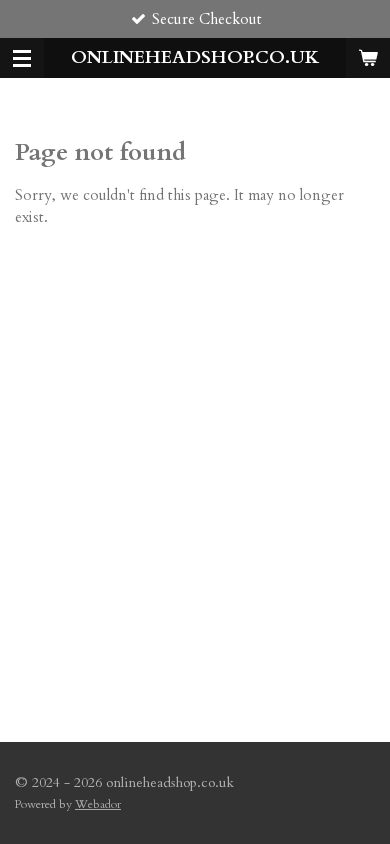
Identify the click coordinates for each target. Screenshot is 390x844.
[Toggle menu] (22, 58)
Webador (98, 804)
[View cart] (368, 58)
